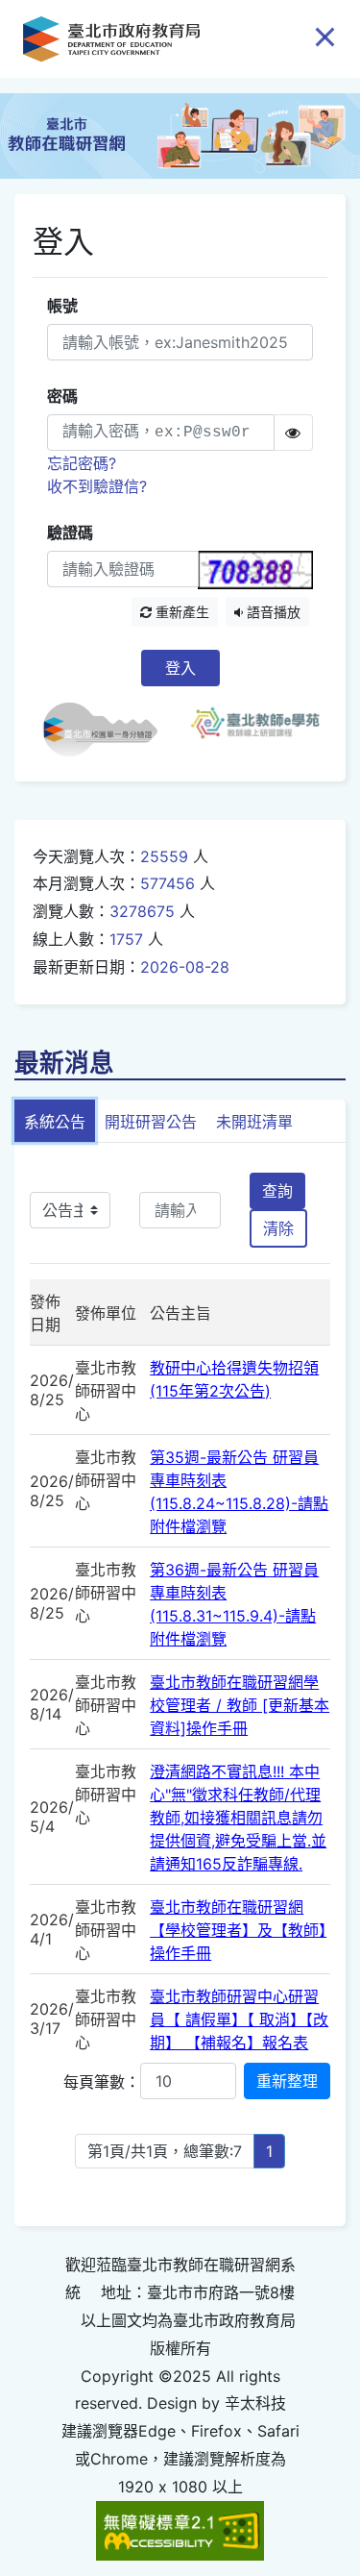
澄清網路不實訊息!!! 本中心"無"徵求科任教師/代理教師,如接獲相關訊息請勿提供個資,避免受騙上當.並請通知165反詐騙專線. (238, 1818)
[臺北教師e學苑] (255, 730)
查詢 (277, 1191)
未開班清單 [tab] (254, 1122)
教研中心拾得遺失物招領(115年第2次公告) (234, 1379)
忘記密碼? (82, 463)
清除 (278, 1228)
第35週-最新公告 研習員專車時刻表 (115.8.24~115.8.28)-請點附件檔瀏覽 (239, 1492)
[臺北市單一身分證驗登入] (108, 730)
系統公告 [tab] (55, 1122)
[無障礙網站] (180, 2529)
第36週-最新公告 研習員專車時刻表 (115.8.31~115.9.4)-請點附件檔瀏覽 (234, 1604)
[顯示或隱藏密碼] (293, 433)
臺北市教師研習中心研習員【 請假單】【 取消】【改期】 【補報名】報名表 (239, 2019)
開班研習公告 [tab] (151, 1122)
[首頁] (111, 39)
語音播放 (272, 612)
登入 (180, 668)
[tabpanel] (180, 1685)
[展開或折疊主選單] (325, 36)
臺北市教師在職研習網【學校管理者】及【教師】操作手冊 (238, 1930)
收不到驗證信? (97, 486)
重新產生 (180, 612)
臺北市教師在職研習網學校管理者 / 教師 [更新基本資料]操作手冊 (240, 1705)
